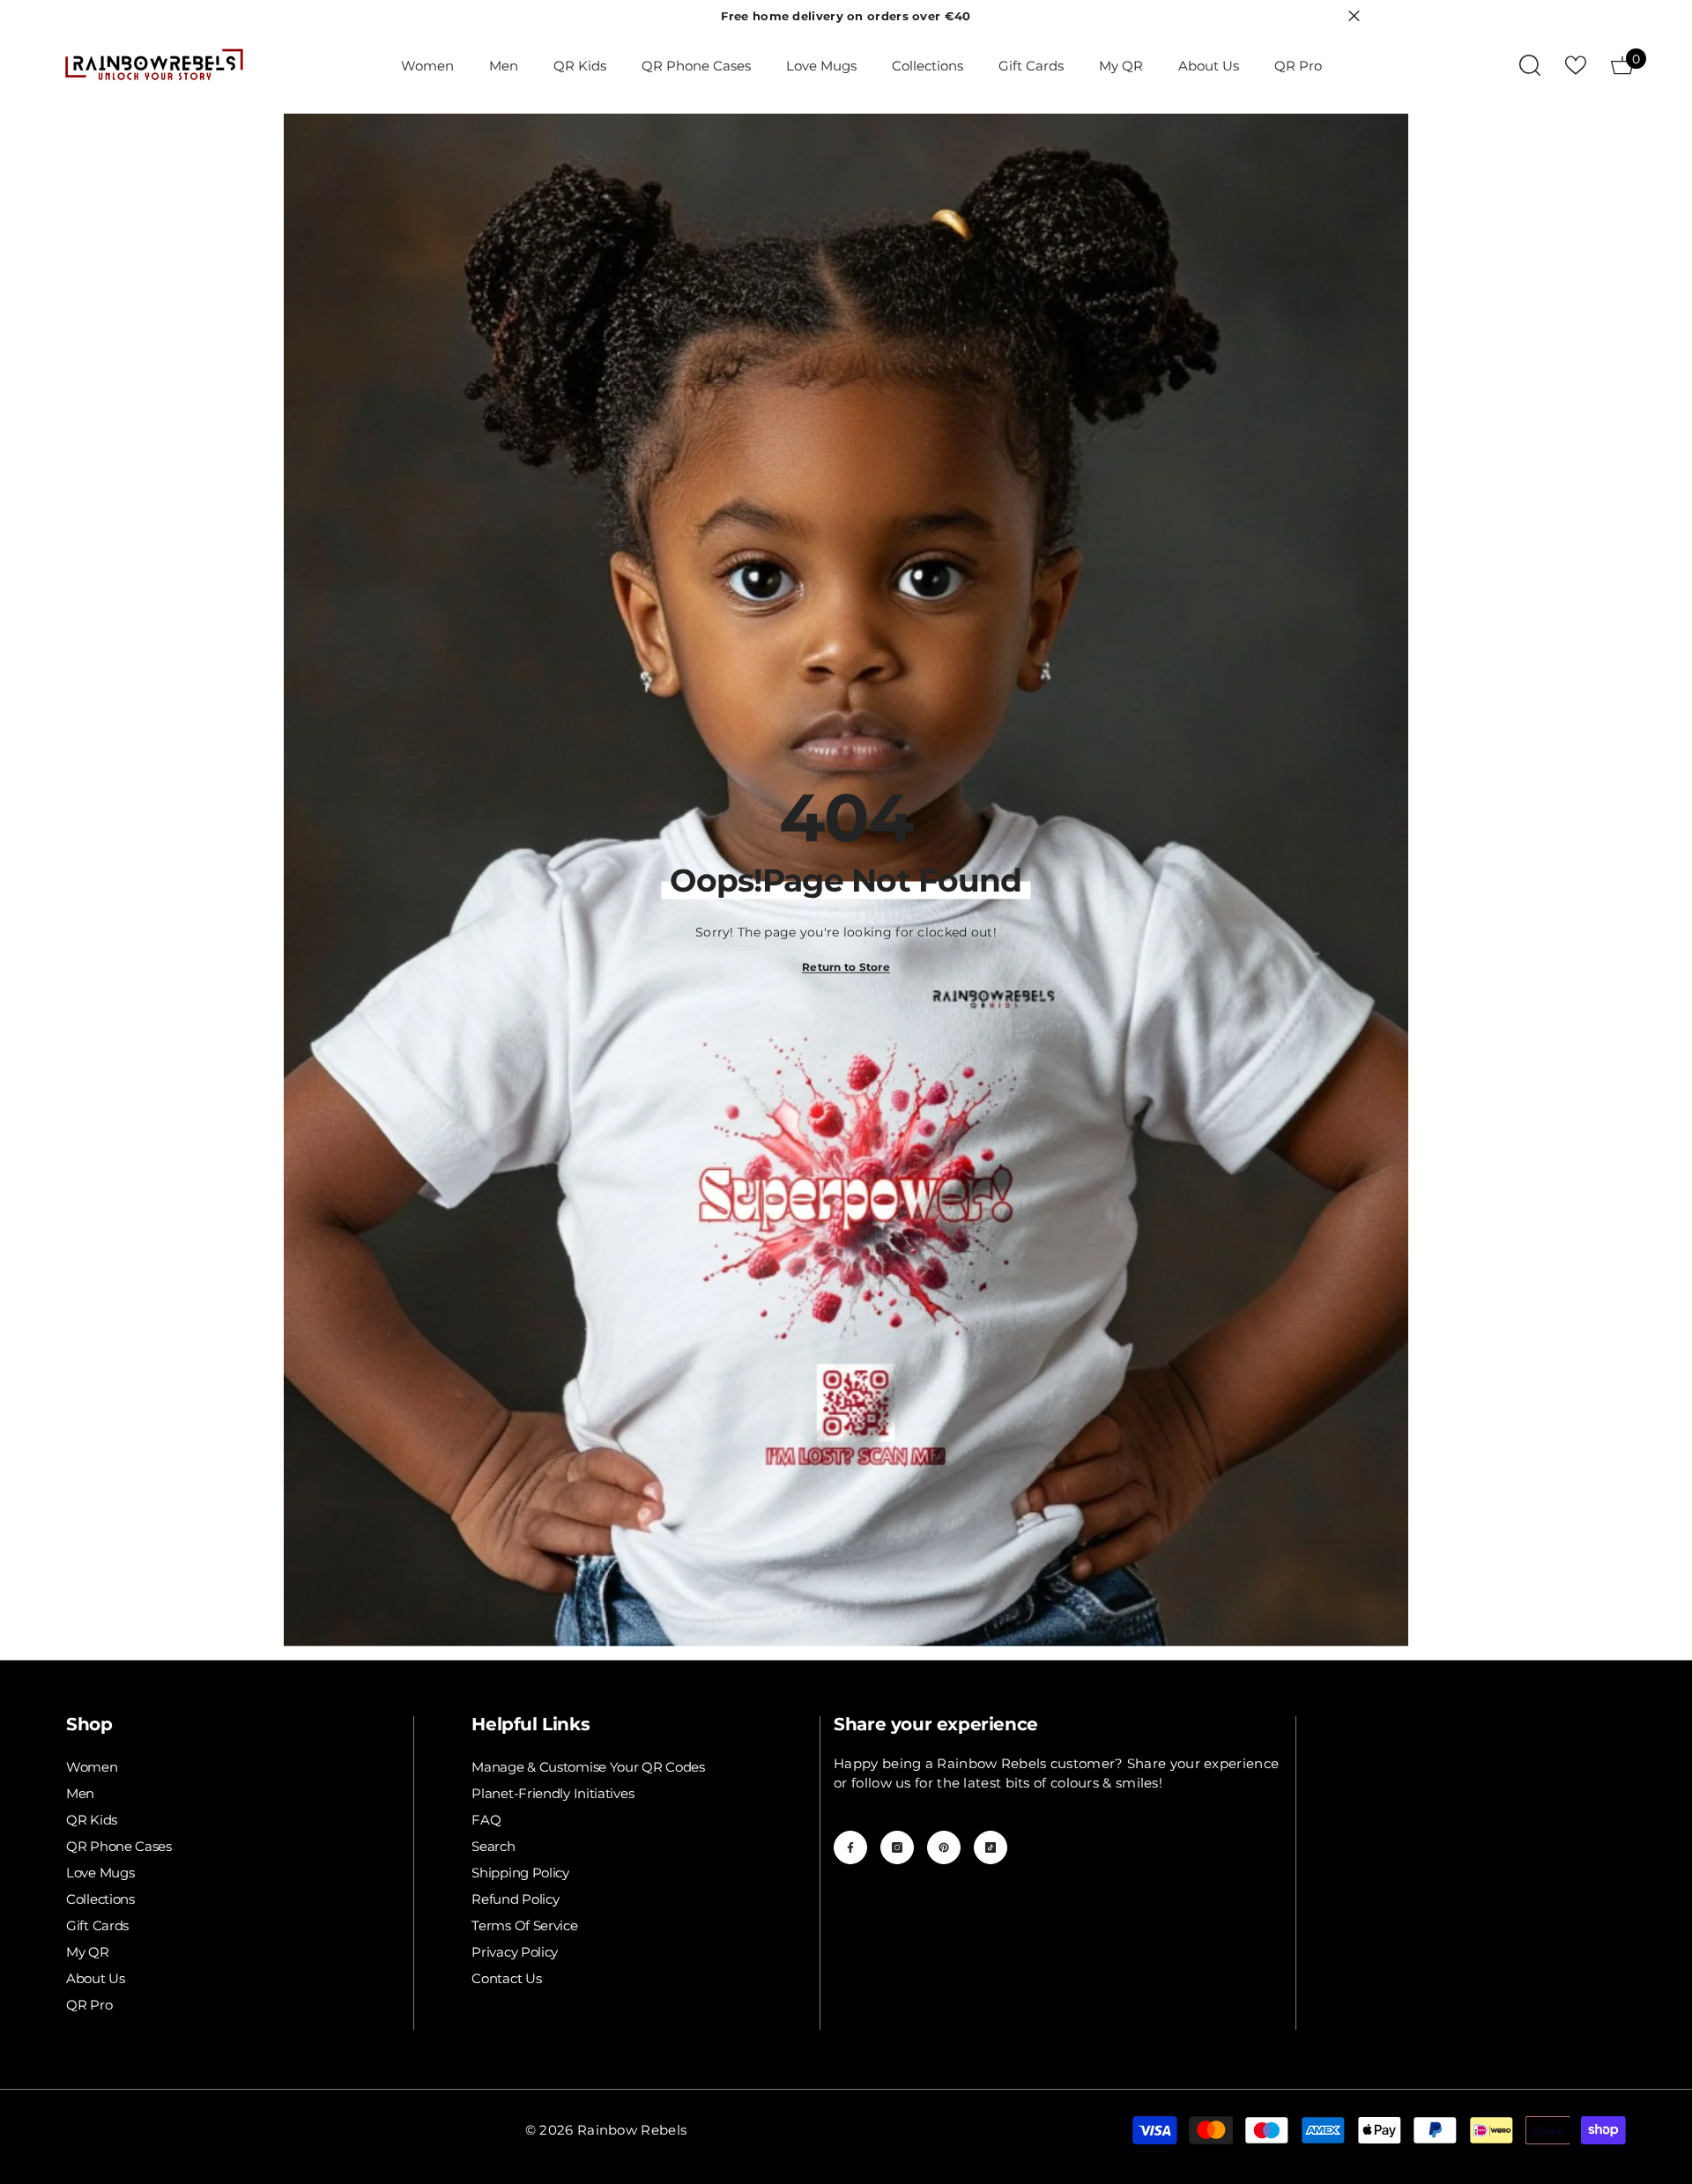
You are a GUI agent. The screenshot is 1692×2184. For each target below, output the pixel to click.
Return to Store (846, 967)
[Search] (1530, 65)
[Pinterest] (944, 1847)
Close (1354, 16)
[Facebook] (850, 1847)
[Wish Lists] (1576, 65)
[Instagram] (897, 1847)
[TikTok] (991, 1847)
